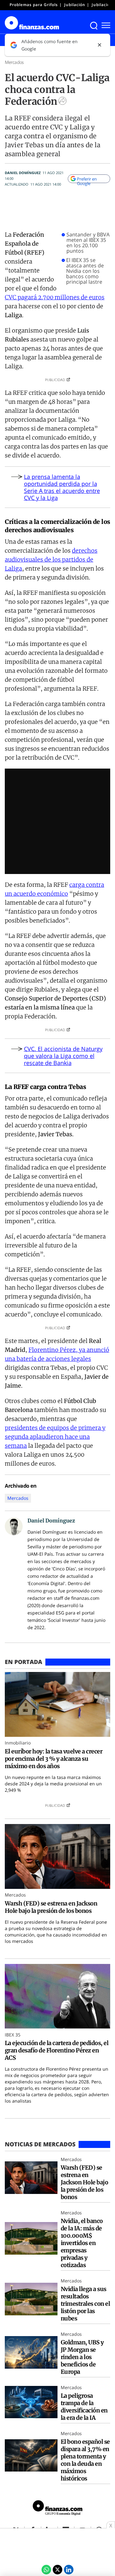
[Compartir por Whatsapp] (46, 2570)
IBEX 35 (13, 2035)
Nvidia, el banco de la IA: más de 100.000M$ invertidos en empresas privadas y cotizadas (82, 2243)
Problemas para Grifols (34, 5)
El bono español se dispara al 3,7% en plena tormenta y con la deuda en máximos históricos (85, 2460)
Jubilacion (102, 5)
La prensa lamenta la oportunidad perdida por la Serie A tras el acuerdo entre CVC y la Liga (62, 487)
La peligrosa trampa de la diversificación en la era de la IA (84, 2407)
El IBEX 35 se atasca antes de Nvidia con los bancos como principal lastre (85, 271)
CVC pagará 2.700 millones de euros (55, 297)
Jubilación (75, 5)
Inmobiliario (18, 1743)
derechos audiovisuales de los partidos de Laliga (51, 560)
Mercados (14, 62)
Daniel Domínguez (23, 173)
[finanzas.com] (57, 2509)
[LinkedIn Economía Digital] (69, 2570)
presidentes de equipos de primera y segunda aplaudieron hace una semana (55, 1437)
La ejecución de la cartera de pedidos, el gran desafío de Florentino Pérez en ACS (57, 2050)
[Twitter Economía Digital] (57, 2570)
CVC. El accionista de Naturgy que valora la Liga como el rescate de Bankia (63, 1056)
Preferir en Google (87, 180)
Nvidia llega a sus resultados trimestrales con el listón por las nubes (85, 2304)
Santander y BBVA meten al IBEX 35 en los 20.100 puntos (88, 243)
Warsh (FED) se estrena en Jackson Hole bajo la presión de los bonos (51, 1907)
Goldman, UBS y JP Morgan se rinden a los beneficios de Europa (82, 2357)
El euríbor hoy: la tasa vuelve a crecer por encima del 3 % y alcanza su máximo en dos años (54, 1759)
